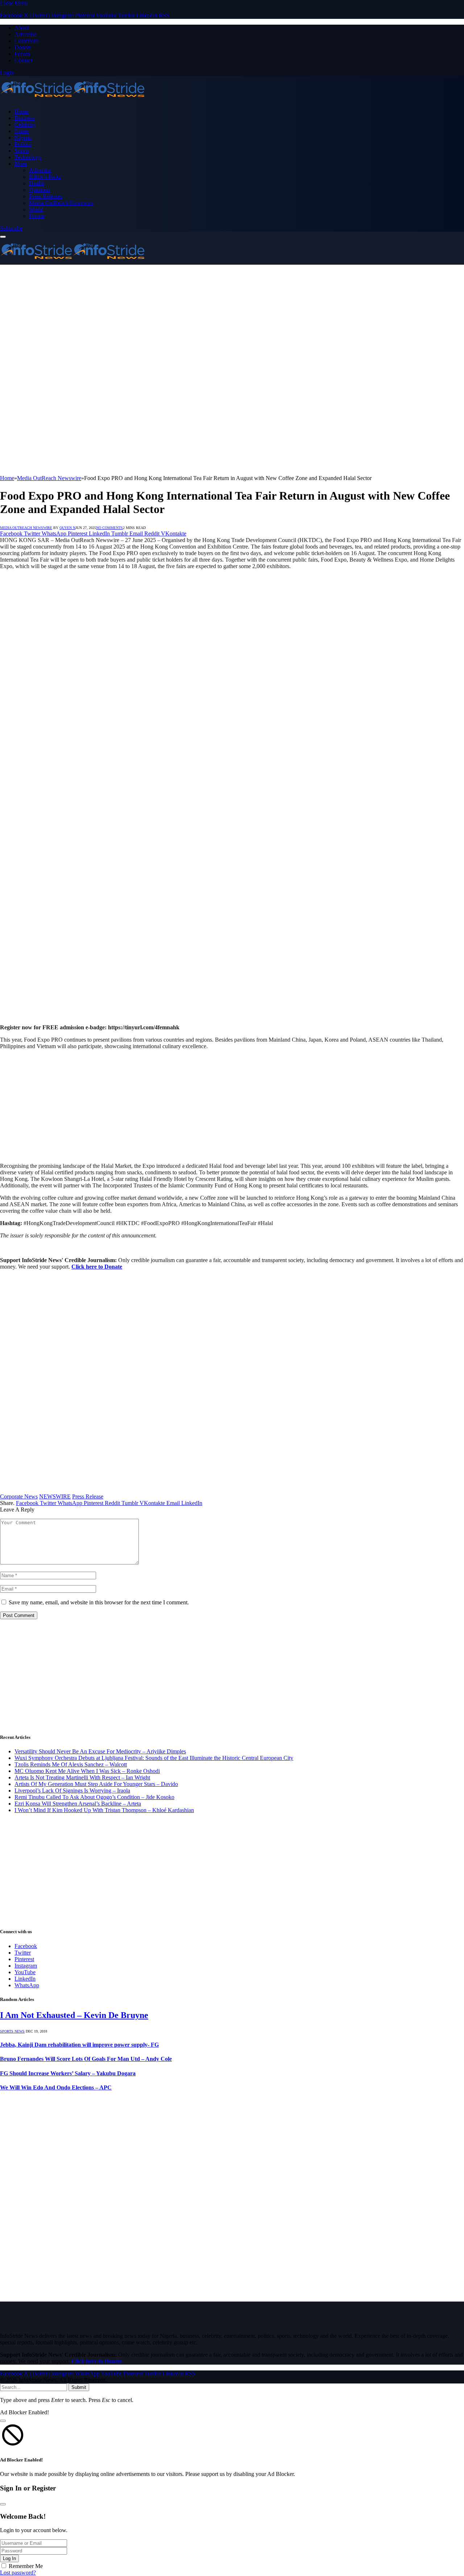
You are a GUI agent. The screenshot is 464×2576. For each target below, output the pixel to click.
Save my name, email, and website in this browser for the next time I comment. (99, 1602)
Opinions (40, 190)
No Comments (109, 528)
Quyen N (67, 528)
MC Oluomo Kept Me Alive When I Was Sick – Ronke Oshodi (87, 1771)
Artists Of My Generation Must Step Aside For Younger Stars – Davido (96, 1784)
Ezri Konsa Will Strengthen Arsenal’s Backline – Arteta (78, 1804)
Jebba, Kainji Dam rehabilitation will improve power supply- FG (79, 2045)
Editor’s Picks (45, 177)
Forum (22, 54)
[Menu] (3, 237)
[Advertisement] (232, 319)
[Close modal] (3, 2421)
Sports (22, 151)
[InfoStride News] (72, 99)
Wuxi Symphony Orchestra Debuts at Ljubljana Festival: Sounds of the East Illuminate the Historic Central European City (154, 1758)
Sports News (12, 2031)
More (21, 164)
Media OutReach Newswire (61, 203)
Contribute (27, 41)
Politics (23, 144)
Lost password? (18, 2573)
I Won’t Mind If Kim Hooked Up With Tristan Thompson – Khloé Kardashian (104, 1810)
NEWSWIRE (55, 1496)
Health (37, 183)
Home (22, 111)
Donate (23, 47)
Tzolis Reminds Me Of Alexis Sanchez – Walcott (71, 1764)
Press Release (88, 1496)
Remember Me (26, 2566)
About (22, 28)
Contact (23, 60)
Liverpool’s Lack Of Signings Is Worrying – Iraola (72, 1791)
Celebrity (25, 125)
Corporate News (19, 1496)
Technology (28, 157)
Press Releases (46, 196)
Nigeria (23, 138)
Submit (79, 2387)
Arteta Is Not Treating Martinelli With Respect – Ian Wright (82, 1777)
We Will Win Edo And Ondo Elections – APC (56, 2087)
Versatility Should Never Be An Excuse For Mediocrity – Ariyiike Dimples (100, 1751)
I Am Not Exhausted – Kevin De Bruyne (74, 2015)
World (36, 209)
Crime (22, 131)
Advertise (26, 34)
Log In (9, 2558)
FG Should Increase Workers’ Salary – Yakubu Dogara (68, 2073)
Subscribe (11, 228)
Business (25, 118)
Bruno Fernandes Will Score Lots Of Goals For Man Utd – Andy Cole (86, 2059)
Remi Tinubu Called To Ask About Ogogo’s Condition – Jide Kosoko (94, 1797)
